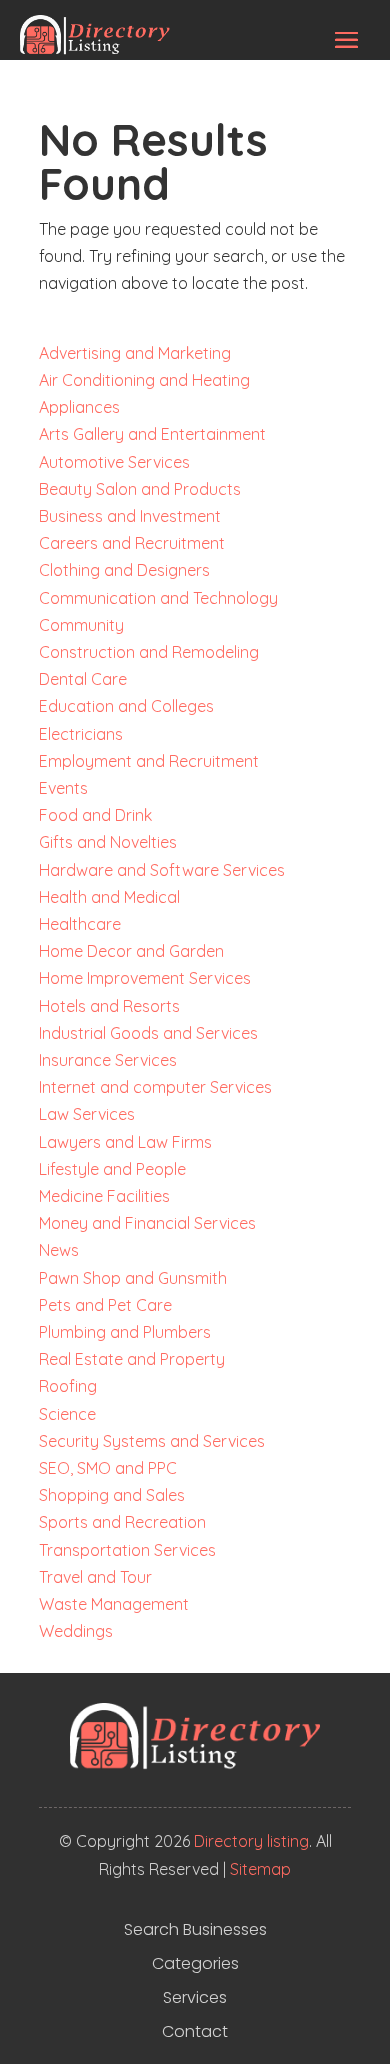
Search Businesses (195, 1930)
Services (195, 1998)
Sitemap (260, 1869)
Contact (195, 2032)
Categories (195, 1964)
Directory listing (251, 1841)
